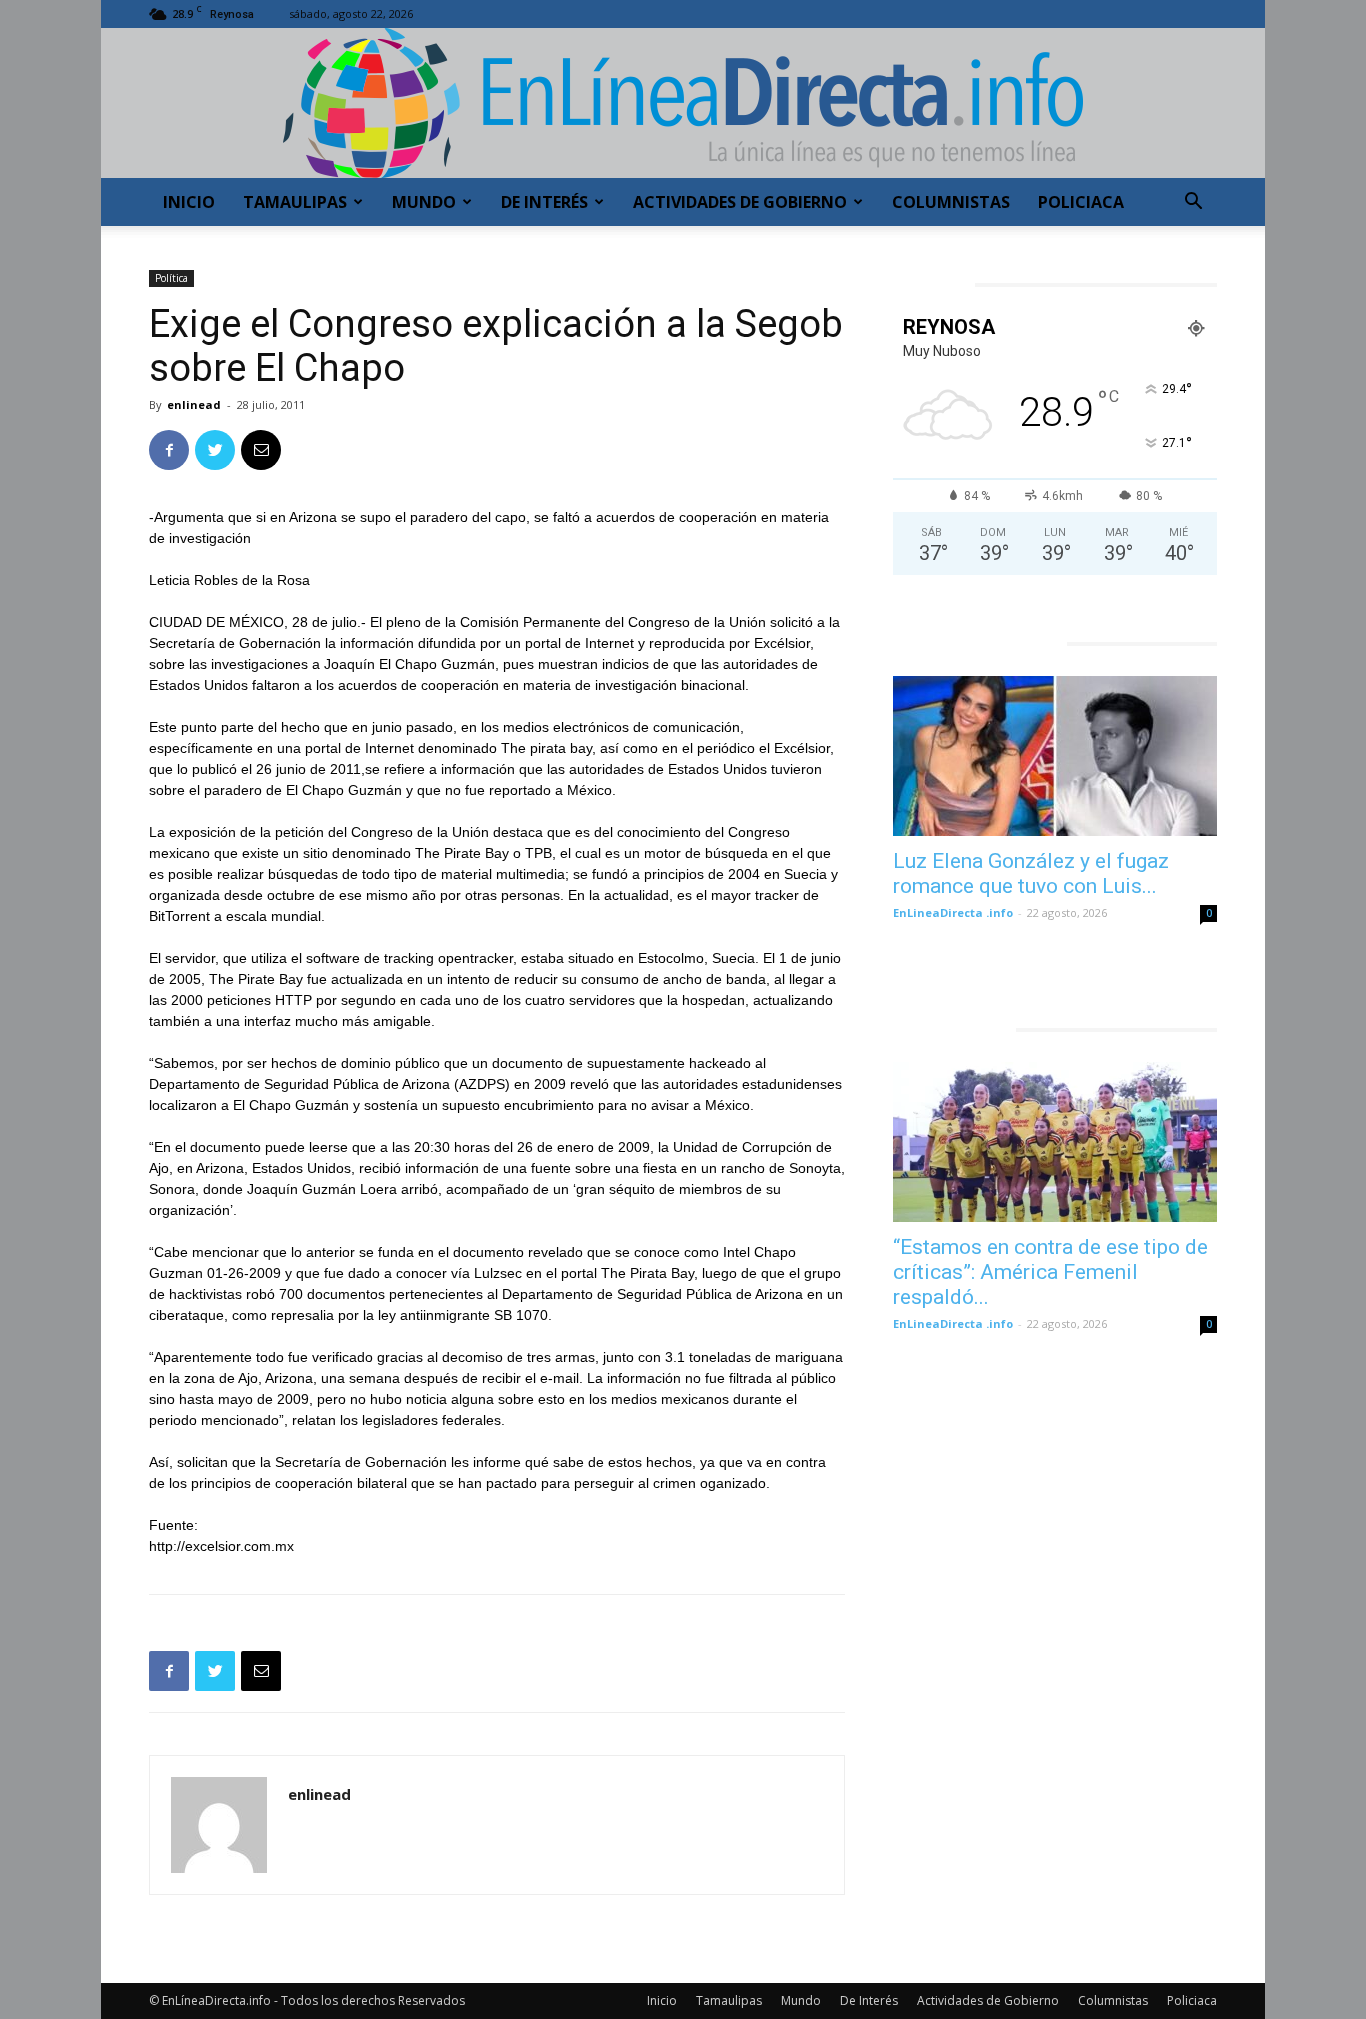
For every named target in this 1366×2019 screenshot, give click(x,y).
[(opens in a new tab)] (1055, 756)
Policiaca (1081, 202)
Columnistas (951, 202)
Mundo (424, 202)
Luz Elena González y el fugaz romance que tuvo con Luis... (1031, 873)
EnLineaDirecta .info (953, 912)
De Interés (544, 202)
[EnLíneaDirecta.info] (683, 103)
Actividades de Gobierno (740, 202)
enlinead (194, 404)
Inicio (189, 202)
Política (171, 278)
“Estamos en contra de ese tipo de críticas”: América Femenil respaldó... (1050, 1272)
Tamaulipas (295, 202)
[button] (1193, 203)
